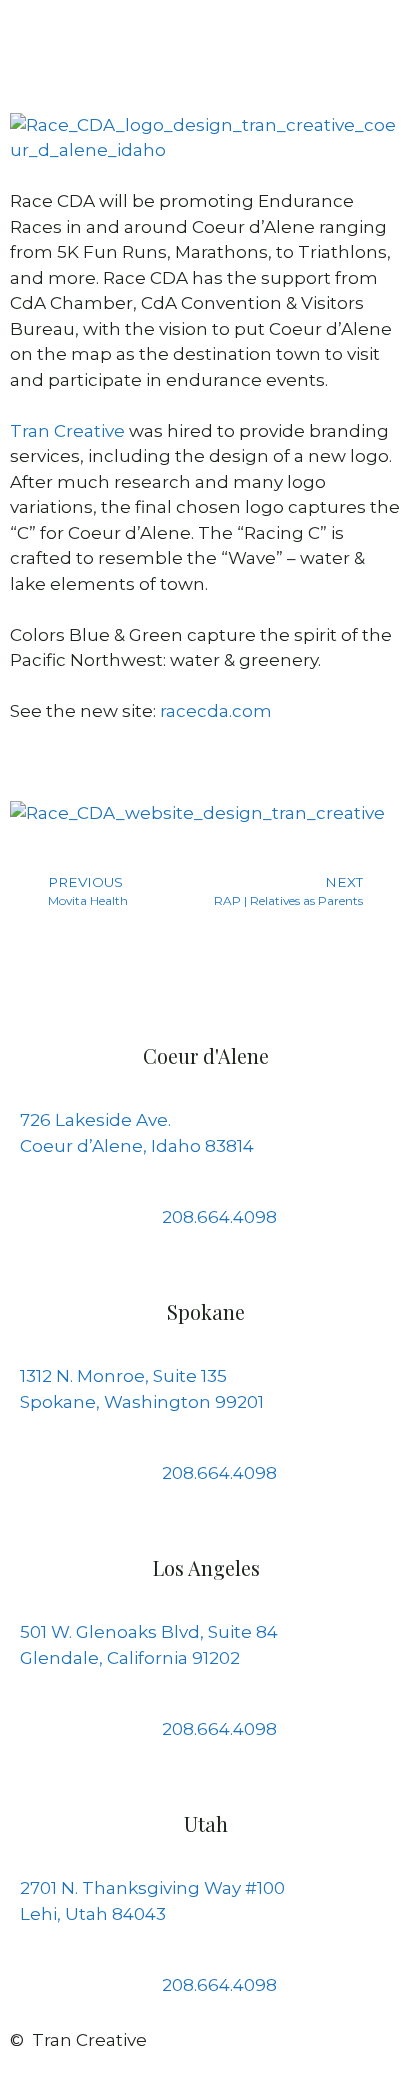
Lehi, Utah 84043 (93, 1914)
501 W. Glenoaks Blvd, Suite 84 (149, 1632)
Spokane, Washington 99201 (142, 1402)
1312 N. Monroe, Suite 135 (123, 1376)
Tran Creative (67, 431)
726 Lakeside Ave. (95, 1120)
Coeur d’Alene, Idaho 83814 (137, 1146)
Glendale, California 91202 (130, 1658)
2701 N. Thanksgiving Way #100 (152, 1888)
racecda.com (216, 711)
